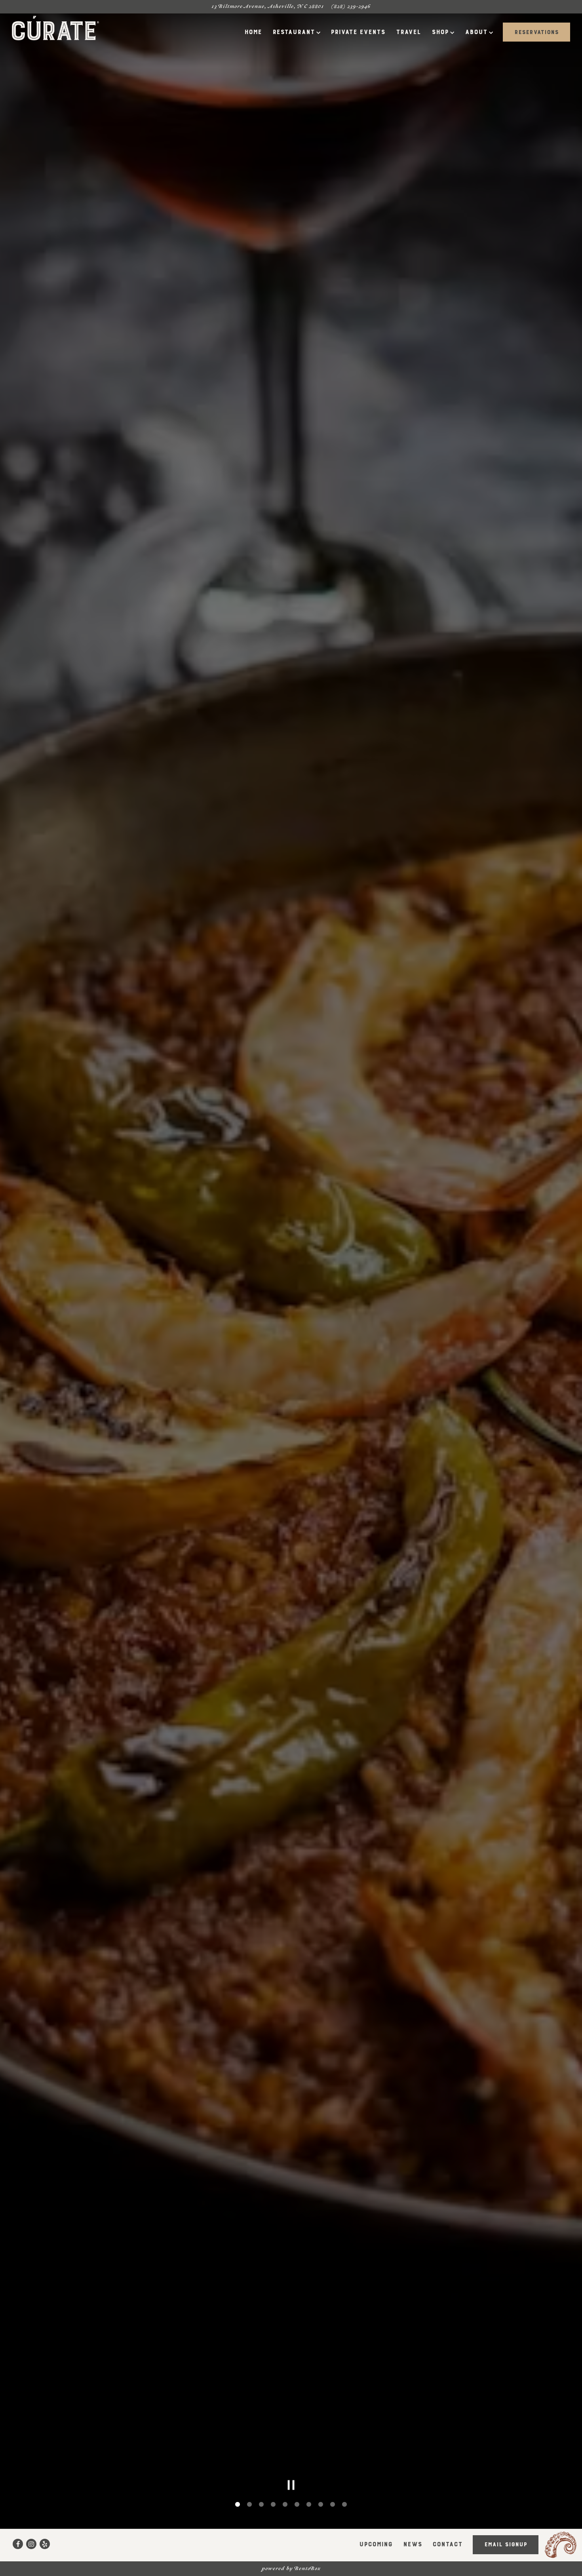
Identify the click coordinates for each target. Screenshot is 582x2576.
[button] (441, 1191)
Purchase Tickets (370, 1324)
